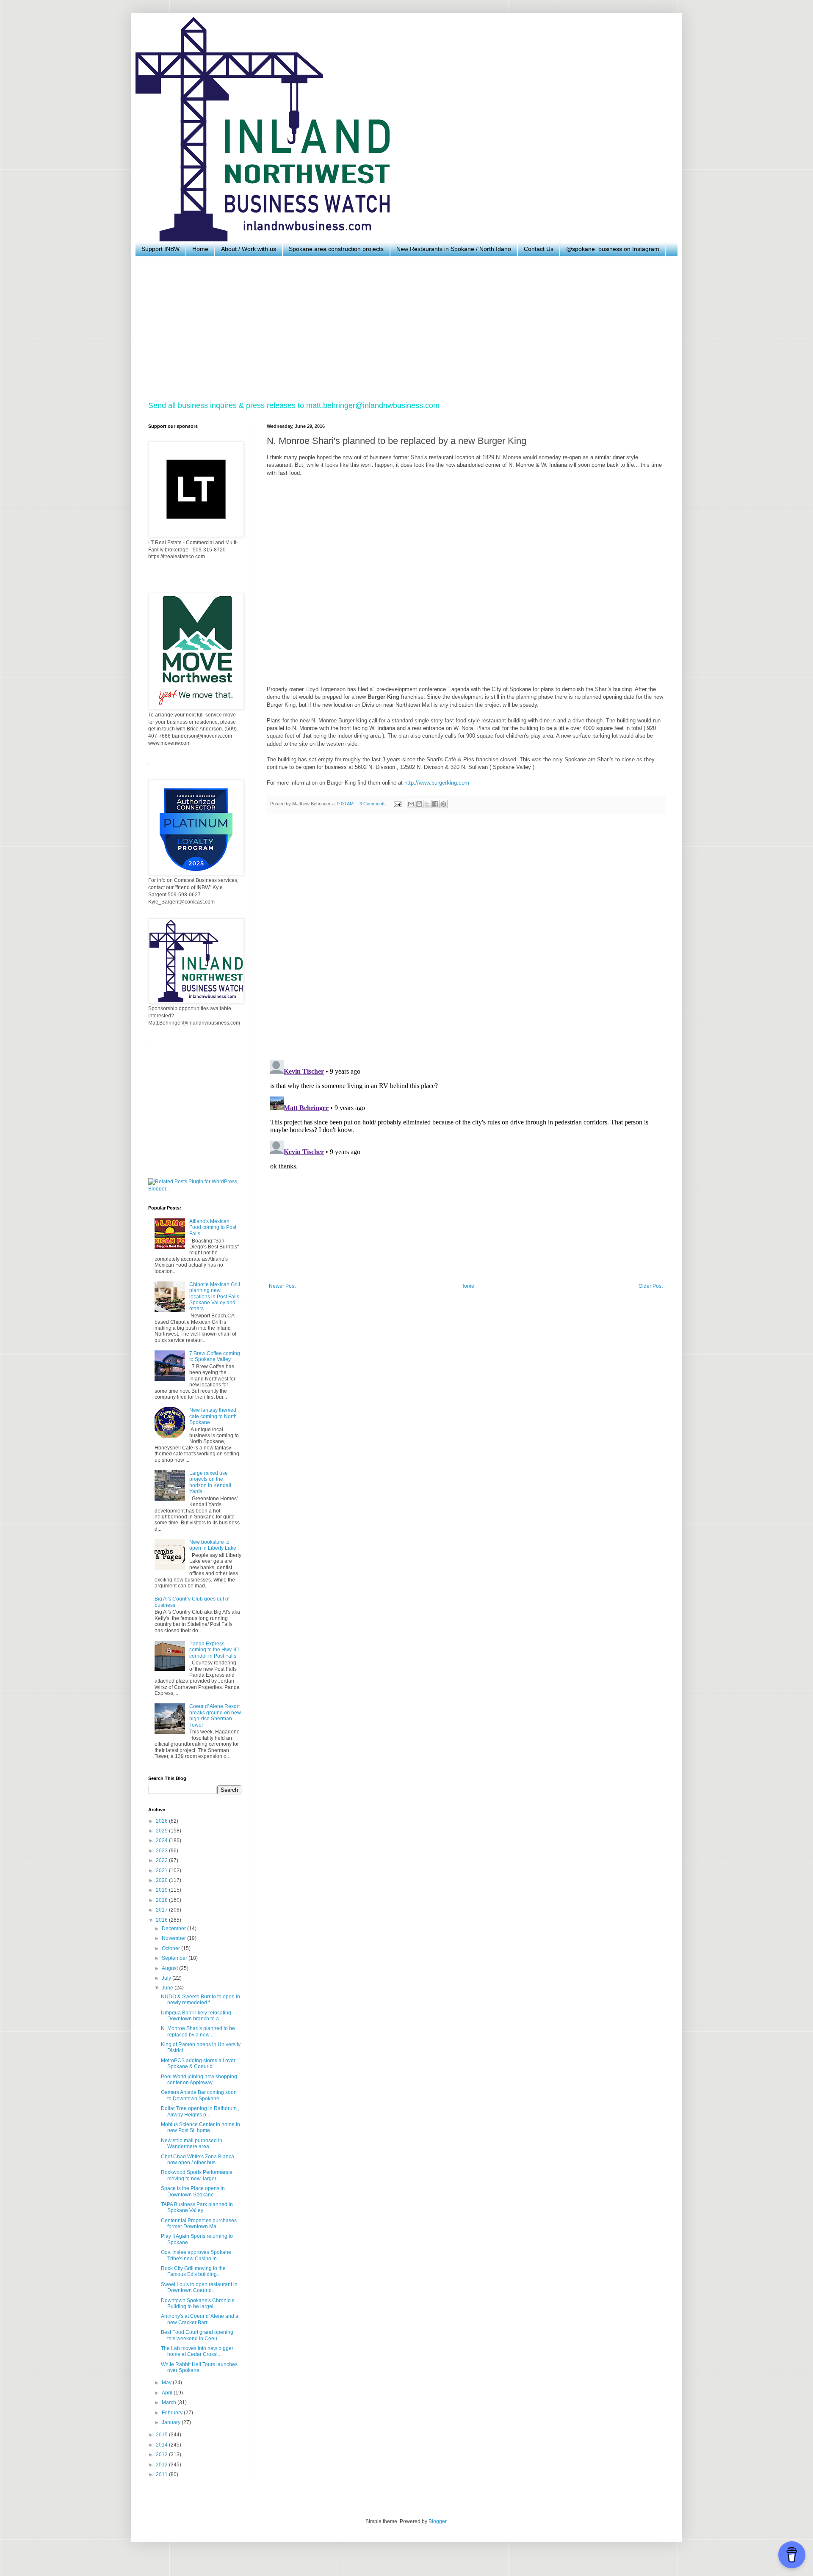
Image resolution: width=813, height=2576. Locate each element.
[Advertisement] (402, 328)
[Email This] (411, 804)
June (168, 1988)
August (170, 1968)
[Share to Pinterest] (443, 804)
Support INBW (160, 249)
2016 (162, 1920)
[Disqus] (466, 937)
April (168, 2393)
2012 (162, 2465)
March (170, 2402)
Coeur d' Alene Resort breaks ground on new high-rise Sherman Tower (215, 1715)
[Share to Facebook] (435, 804)
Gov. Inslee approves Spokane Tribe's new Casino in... (196, 2255)
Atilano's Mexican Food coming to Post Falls (213, 1227)
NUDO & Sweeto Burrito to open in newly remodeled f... (200, 2000)
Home (200, 249)
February (173, 2413)
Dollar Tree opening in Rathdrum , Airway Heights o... (200, 2111)
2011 (162, 2474)
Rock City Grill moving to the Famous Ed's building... (193, 2271)
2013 (162, 2455)
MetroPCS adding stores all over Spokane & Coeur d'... (198, 2064)
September (175, 1958)
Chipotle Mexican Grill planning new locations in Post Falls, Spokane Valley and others (215, 1297)
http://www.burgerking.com (437, 783)
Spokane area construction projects (336, 249)
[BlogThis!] (419, 804)
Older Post (651, 1286)
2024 (162, 1840)
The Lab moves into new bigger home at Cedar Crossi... (197, 2351)
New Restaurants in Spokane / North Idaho (454, 249)
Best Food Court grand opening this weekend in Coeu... (197, 2335)
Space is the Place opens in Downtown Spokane (193, 2191)
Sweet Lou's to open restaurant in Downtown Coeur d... (199, 2287)
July (167, 1978)
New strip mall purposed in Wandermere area (192, 2143)
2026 (162, 1821)
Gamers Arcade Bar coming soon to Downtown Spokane (199, 2095)
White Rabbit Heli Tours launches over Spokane (199, 2367)
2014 (162, 2445)
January (172, 2422)
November (174, 1938)
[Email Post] (397, 804)
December (174, 1929)
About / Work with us (249, 249)
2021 (162, 1871)
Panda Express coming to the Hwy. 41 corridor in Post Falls (214, 1650)
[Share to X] (427, 804)
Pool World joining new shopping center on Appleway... (199, 2080)
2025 (162, 1831)
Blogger (437, 2521)
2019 (162, 1890)
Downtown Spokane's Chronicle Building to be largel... (198, 2303)
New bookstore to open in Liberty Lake (213, 1545)
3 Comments (373, 804)
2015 (162, 2435)
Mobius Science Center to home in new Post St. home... (200, 2127)
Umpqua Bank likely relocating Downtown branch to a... (196, 2016)
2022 (162, 1860)
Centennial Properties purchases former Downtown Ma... (199, 2223)
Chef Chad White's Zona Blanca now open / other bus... (198, 2160)
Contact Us (539, 249)
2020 (162, 1880)
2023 (162, 1851)
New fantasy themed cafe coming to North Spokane (213, 1416)
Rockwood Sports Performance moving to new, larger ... (197, 2175)
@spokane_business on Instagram (613, 249)
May (167, 2383)
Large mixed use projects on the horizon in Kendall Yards (210, 1482)
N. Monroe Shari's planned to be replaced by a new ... (198, 2031)
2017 (162, 1910)
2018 (162, 1900)
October (171, 1948)
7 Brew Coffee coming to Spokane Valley (215, 1356)
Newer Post (282, 1286)
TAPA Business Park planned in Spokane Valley (197, 2207)
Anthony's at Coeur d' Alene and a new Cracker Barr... (200, 2319)
